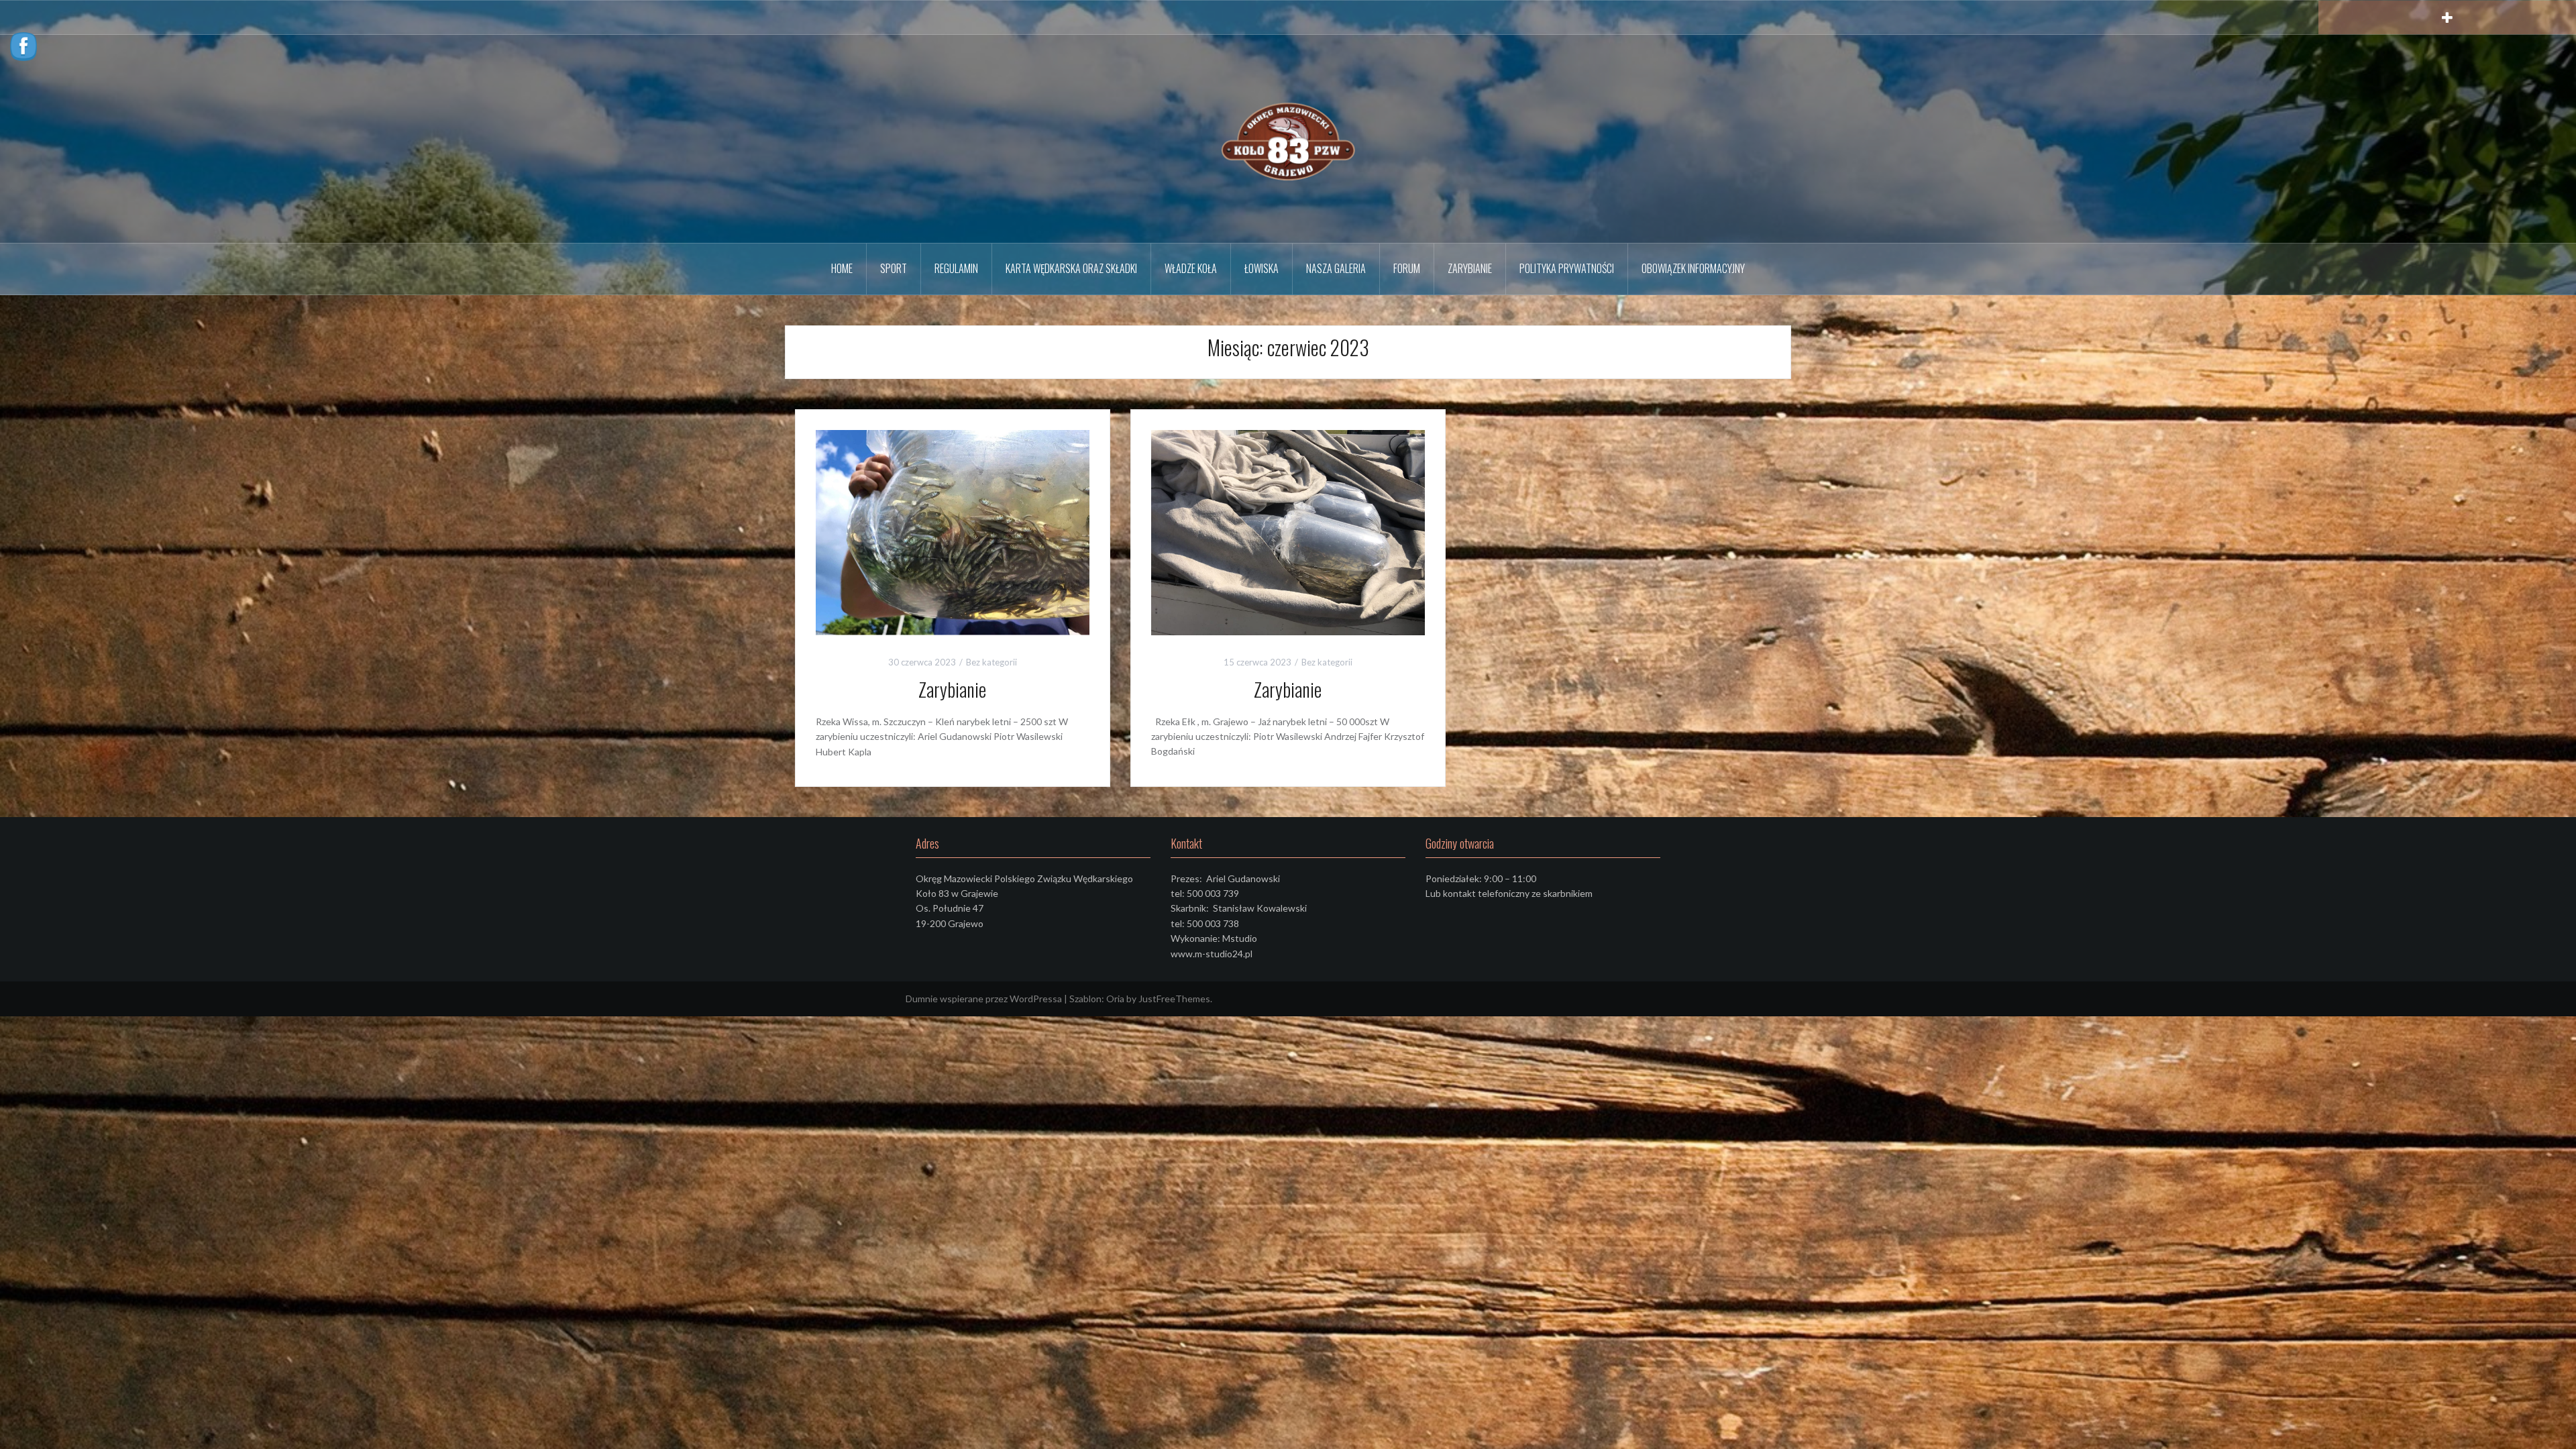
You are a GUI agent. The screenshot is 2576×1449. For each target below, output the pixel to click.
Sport (894, 268)
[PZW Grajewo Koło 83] (1288, 138)
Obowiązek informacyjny (1693, 268)
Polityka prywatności (1567, 268)
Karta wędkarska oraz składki (1071, 268)
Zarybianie (1470, 268)
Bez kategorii (991, 662)
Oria (1115, 999)
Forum (1407, 268)
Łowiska (1262, 268)
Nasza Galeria (1336, 268)
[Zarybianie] (953, 532)
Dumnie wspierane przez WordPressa (984, 999)
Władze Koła (1191, 268)
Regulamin (956, 268)
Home (842, 268)
